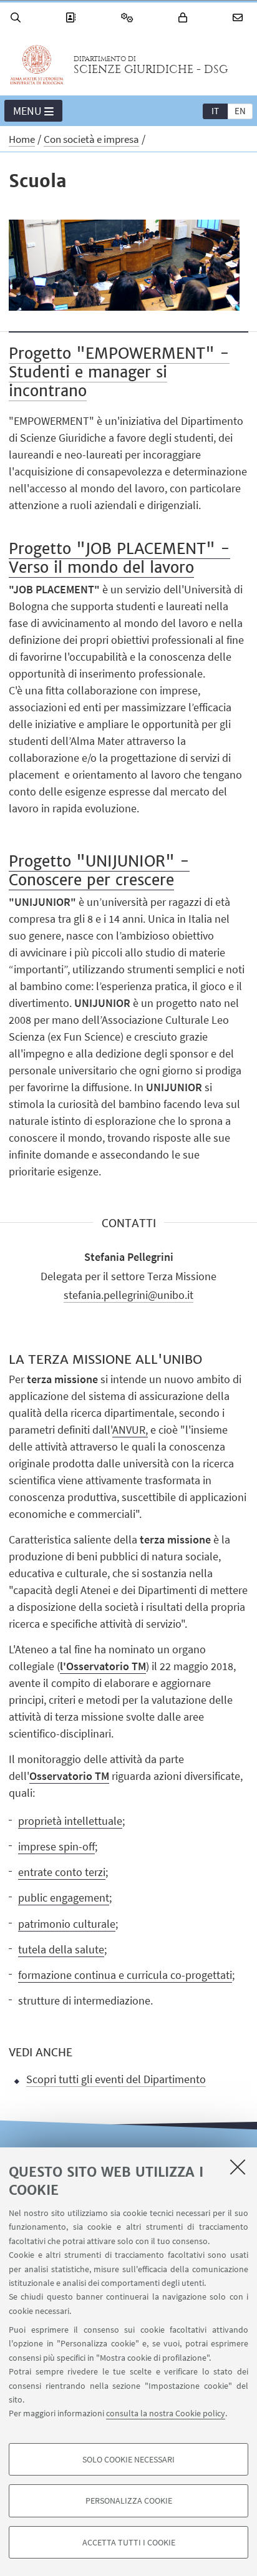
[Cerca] (17, 18)
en (240, 111)
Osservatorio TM (69, 1776)
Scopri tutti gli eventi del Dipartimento (116, 2079)
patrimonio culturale (67, 1924)
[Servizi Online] (129, 18)
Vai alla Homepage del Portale (37, 65)
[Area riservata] (185, 18)
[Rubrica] (72, 18)
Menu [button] (27, 111)
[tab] (215, 110)
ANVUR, (130, 1430)
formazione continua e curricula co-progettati (125, 1975)
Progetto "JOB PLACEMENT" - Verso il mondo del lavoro (119, 558)
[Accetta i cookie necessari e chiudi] (238, 2167)
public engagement (64, 1898)
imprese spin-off (56, 1846)
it (215, 111)
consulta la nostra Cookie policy (166, 2413)
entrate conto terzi (62, 1872)
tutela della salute (61, 1949)
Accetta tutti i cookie (129, 2542)
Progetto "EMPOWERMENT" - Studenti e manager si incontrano (119, 372)
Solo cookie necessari (128, 2459)
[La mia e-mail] (240, 18)
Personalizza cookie (129, 2501)
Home (22, 139)
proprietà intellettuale (70, 1821)
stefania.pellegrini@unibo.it (128, 1295)
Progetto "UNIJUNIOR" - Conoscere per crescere (99, 871)
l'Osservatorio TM (103, 1666)
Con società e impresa (91, 139)
